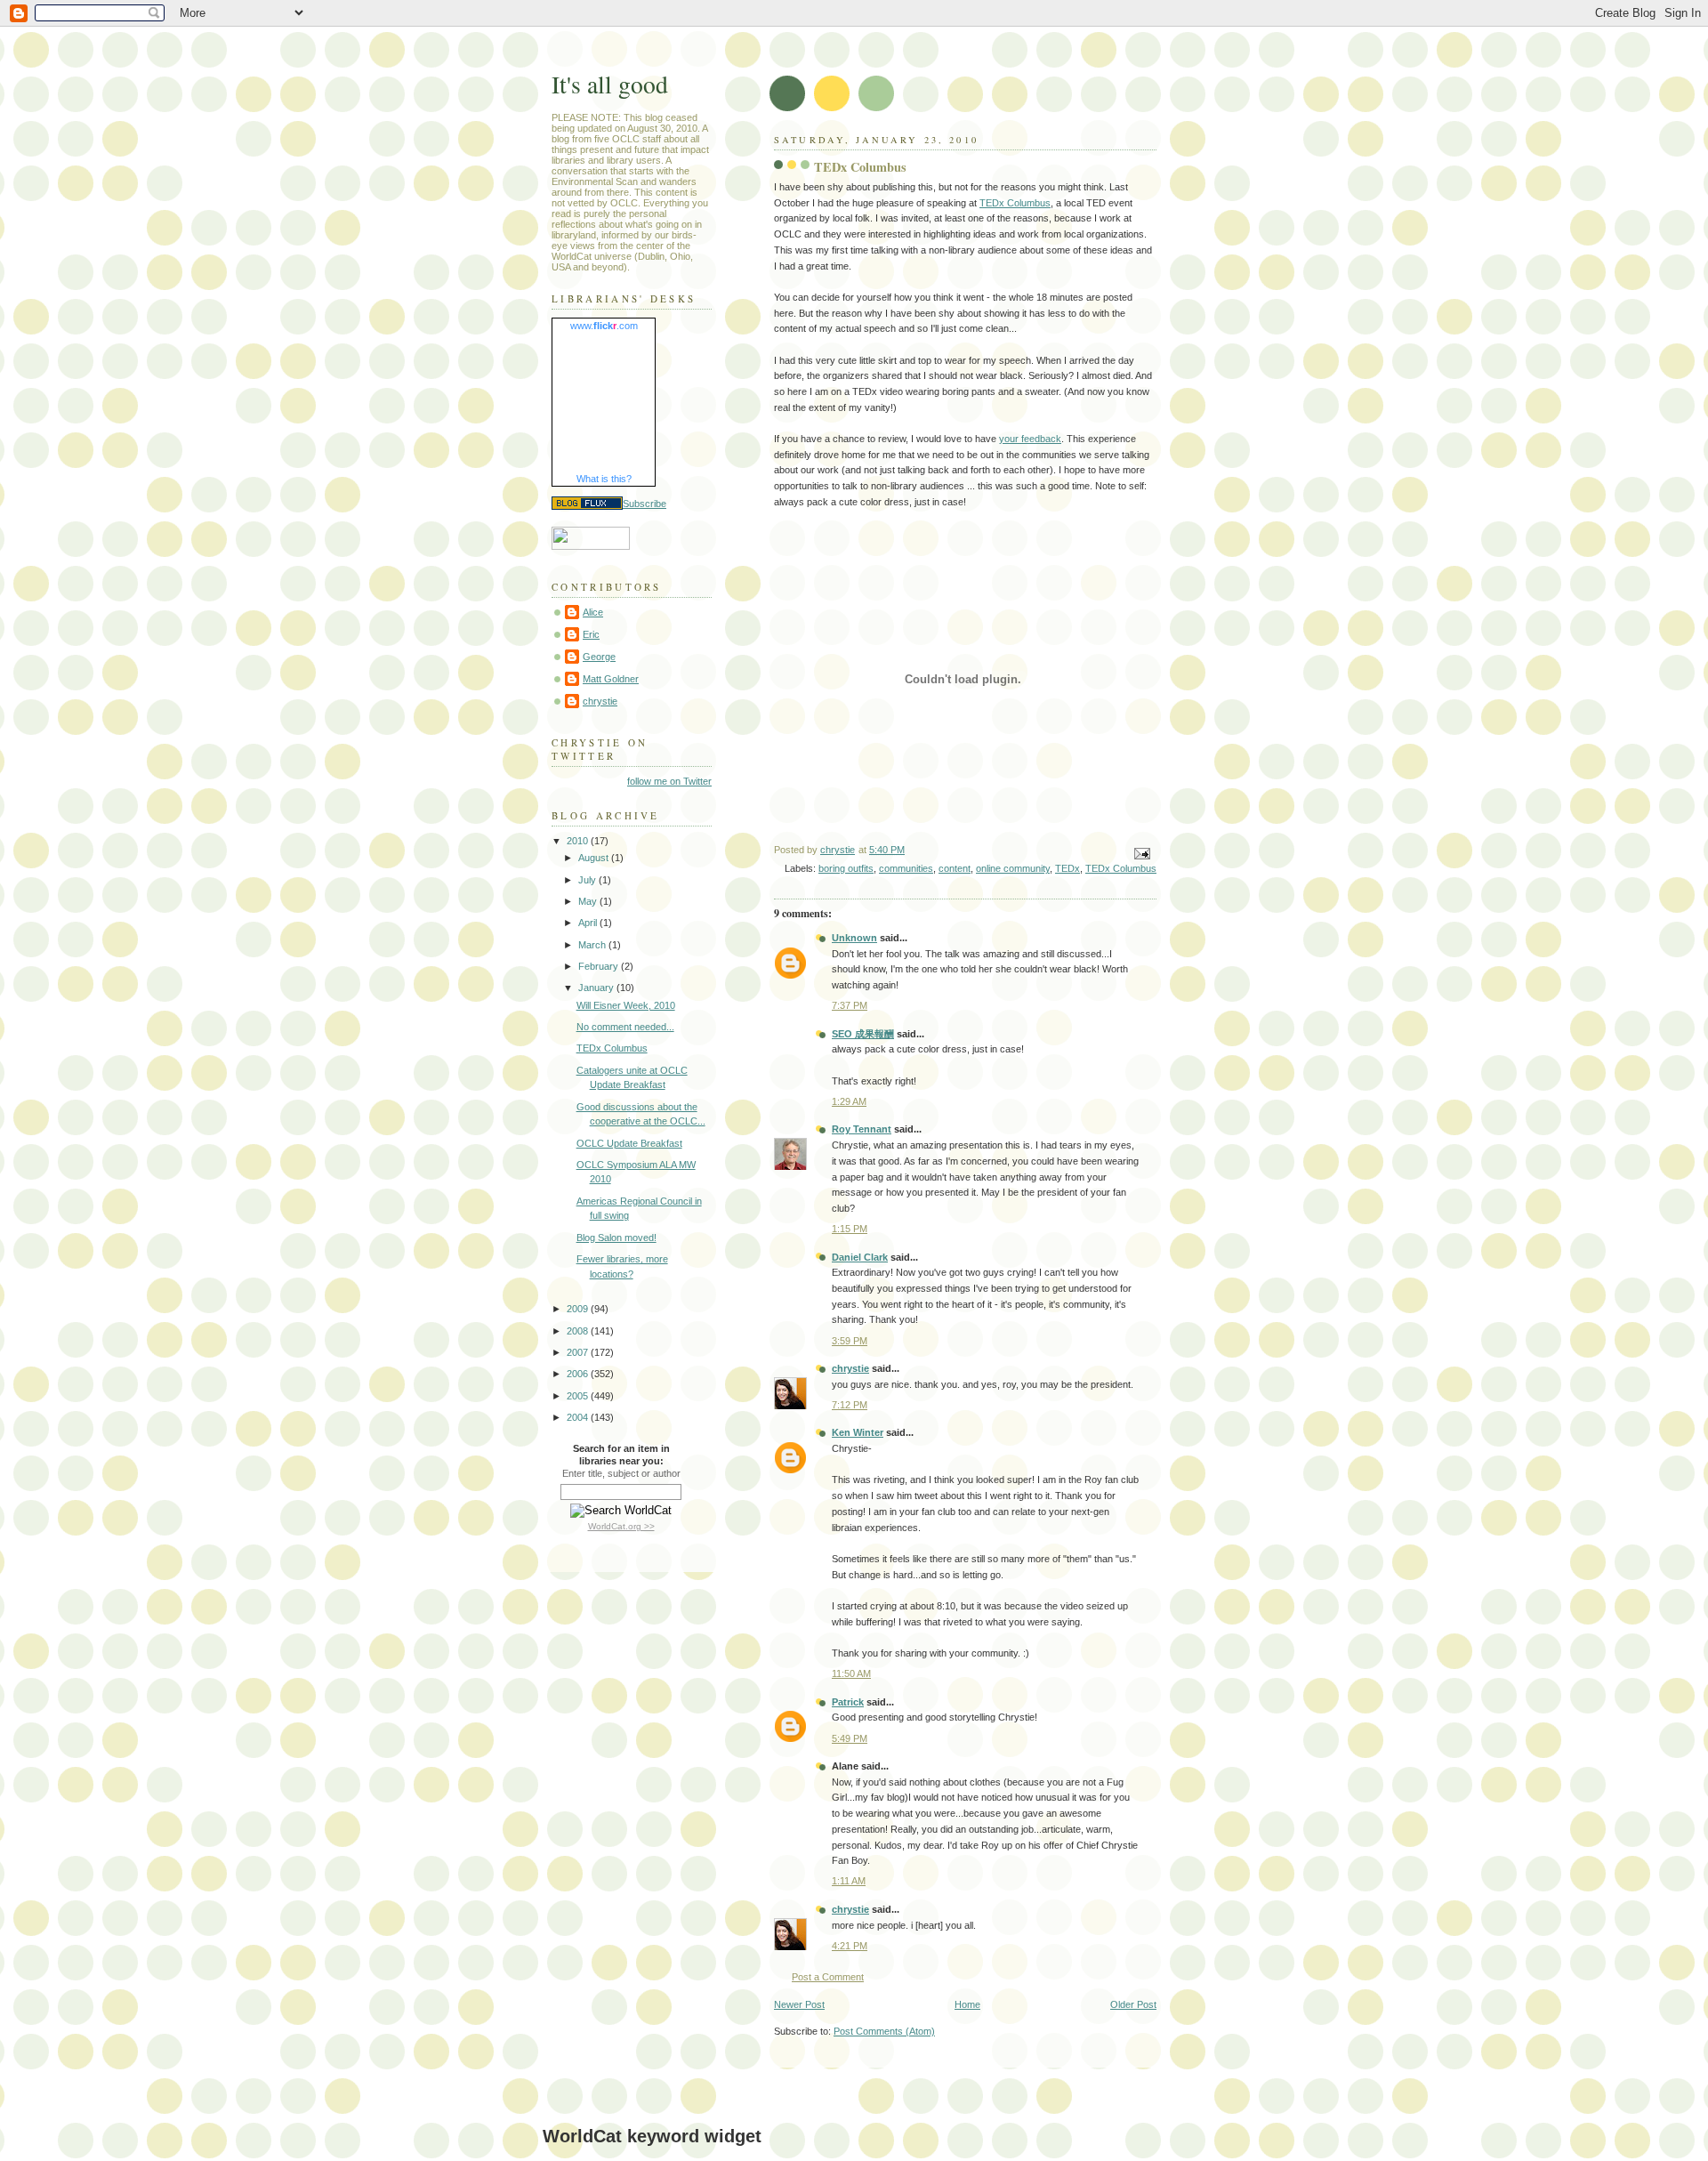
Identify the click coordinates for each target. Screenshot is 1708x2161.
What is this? (604, 479)
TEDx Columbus (1015, 203)
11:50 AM (851, 1673)
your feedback (1030, 439)
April (589, 923)
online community (1013, 868)
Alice (593, 612)
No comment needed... (625, 1027)
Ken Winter (858, 1432)
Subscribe (645, 504)
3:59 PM (850, 1341)
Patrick (848, 1702)
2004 (579, 1417)
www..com (604, 326)
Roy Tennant (862, 1129)
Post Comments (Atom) (884, 2031)
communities (906, 868)
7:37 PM (850, 1005)
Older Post (1133, 2004)
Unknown (854, 938)
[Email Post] (1141, 853)
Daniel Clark (860, 1257)
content (955, 868)
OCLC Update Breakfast (629, 1143)
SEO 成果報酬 (863, 1034)
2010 (579, 841)
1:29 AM (849, 1101)
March (593, 945)
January (597, 988)
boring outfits (846, 868)
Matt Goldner (611, 679)
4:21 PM (850, 1946)
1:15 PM (850, 1229)
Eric (591, 634)
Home (967, 2004)
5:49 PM (850, 1738)
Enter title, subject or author (621, 1473)
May (589, 901)
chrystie (850, 1368)
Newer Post (799, 2004)
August (595, 858)
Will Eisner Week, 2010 (626, 1005)
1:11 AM (849, 1881)
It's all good (610, 84)
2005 (579, 1396)
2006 (579, 1374)
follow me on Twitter (669, 781)
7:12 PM (850, 1405)
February (600, 966)
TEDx (1067, 868)
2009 (579, 1309)
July (588, 880)
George (599, 657)
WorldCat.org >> (621, 1526)
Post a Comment (828, 1977)
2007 (579, 1352)
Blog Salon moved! (616, 1238)
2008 (579, 1331)
